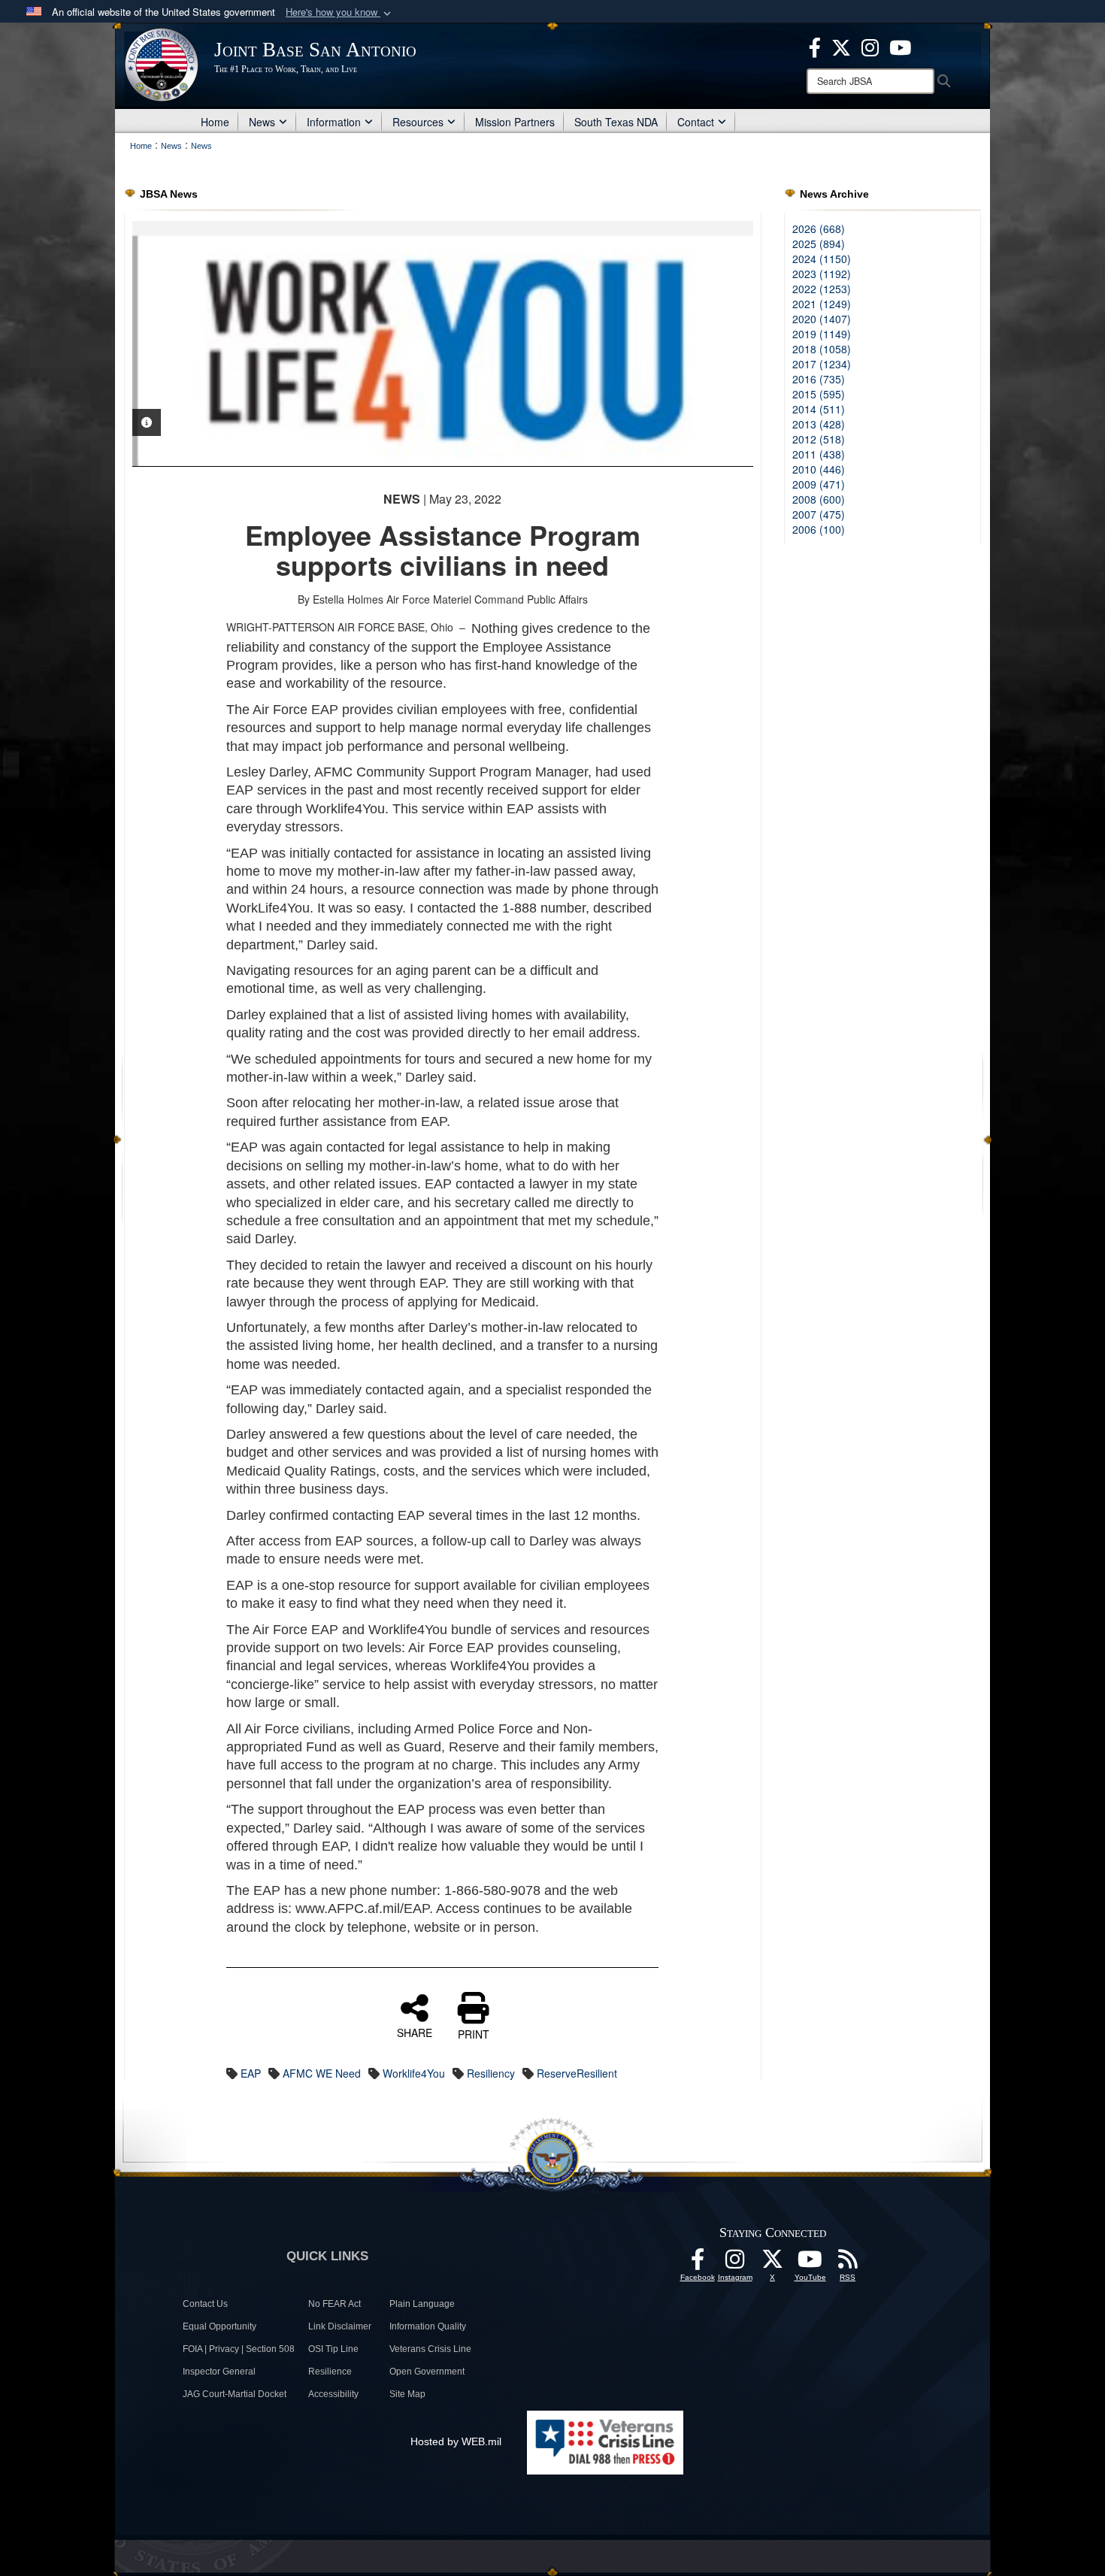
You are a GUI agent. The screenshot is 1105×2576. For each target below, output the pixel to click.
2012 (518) (819, 439)
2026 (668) (819, 229)
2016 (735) (819, 379)
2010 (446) (819, 469)
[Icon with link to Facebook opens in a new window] (815, 46)
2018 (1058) (822, 349)
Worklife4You (414, 2073)
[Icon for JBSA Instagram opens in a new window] (870, 46)
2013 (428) (819, 424)
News (262, 122)
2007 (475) (819, 514)
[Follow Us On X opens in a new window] (773, 2263)
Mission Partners (515, 122)
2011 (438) (819, 454)
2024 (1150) (822, 259)
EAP (251, 2073)
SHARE (415, 2032)
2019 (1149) (822, 334)
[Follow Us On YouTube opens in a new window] (810, 2263)
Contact (696, 122)
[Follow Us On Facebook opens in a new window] (698, 2263)
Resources (418, 122)
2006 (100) (819, 529)
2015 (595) (819, 394)
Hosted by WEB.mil (456, 2441)
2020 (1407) (822, 319)
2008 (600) (819, 499)
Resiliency (491, 2073)
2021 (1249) (822, 304)
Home (215, 122)
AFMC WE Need (322, 2073)
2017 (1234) (822, 364)
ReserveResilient (577, 2073)
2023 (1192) (822, 274)
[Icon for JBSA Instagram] (735, 2263)
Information (334, 122)
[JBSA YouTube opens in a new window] (900, 46)
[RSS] (848, 2263)
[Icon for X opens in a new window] (841, 46)
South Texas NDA (616, 122)
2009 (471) (819, 484)
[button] (340, 12)
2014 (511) (819, 409)
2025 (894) (819, 244)
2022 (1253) (822, 289)
